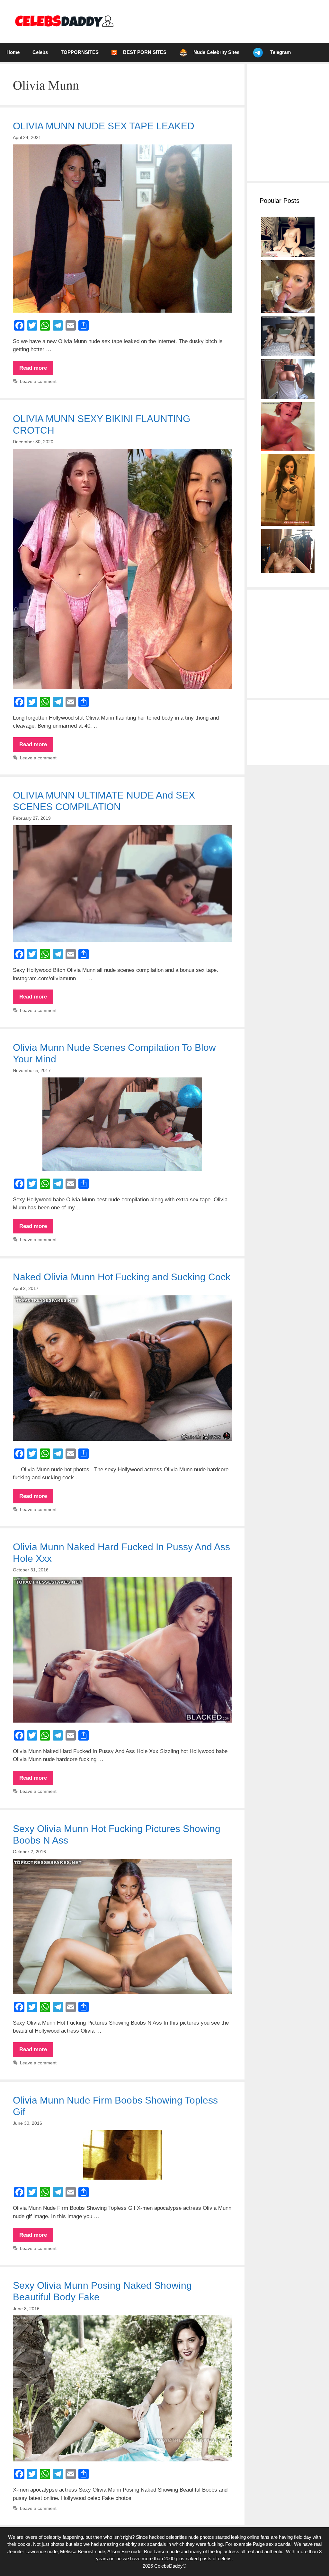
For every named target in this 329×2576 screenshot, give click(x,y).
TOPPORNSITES (80, 52)
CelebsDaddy (169, 2566)
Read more (36, 370)
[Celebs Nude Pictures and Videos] (64, 21)
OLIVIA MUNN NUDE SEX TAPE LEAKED (104, 126)
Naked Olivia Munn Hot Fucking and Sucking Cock (122, 1277)
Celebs (40, 52)
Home (13, 52)
